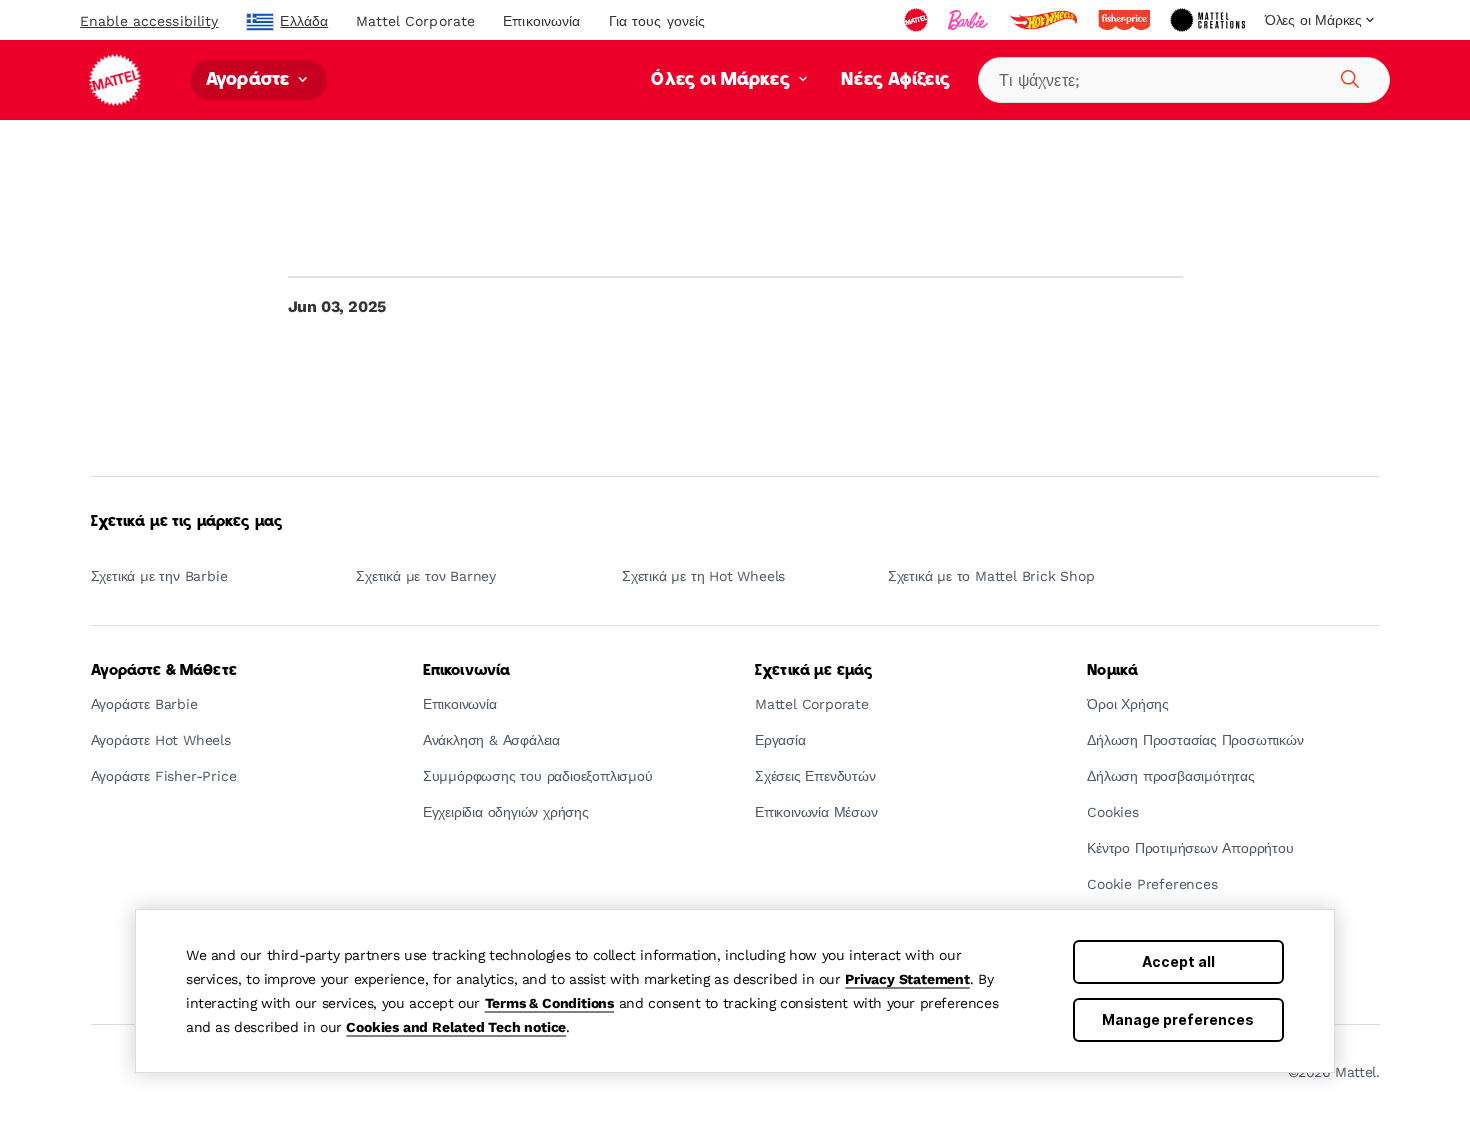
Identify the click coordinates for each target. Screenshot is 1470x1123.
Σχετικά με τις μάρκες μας (187, 522)
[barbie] (970, 20)
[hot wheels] (1045, 20)
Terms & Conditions (549, 1003)
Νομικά (1112, 671)
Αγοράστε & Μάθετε (164, 671)
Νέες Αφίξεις (896, 80)
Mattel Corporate (415, 21)
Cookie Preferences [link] (1152, 884)
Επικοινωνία (541, 21)
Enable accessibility (149, 21)
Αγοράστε (250, 80)
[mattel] (918, 20)
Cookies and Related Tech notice (456, 1027)
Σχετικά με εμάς (814, 671)
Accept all (1178, 961)
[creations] (1209, 20)
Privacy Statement (907, 979)
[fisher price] (1126, 20)
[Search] (1347, 76)
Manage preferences (1178, 1019)
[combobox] (1184, 80)
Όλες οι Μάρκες (722, 80)
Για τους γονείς (657, 21)
